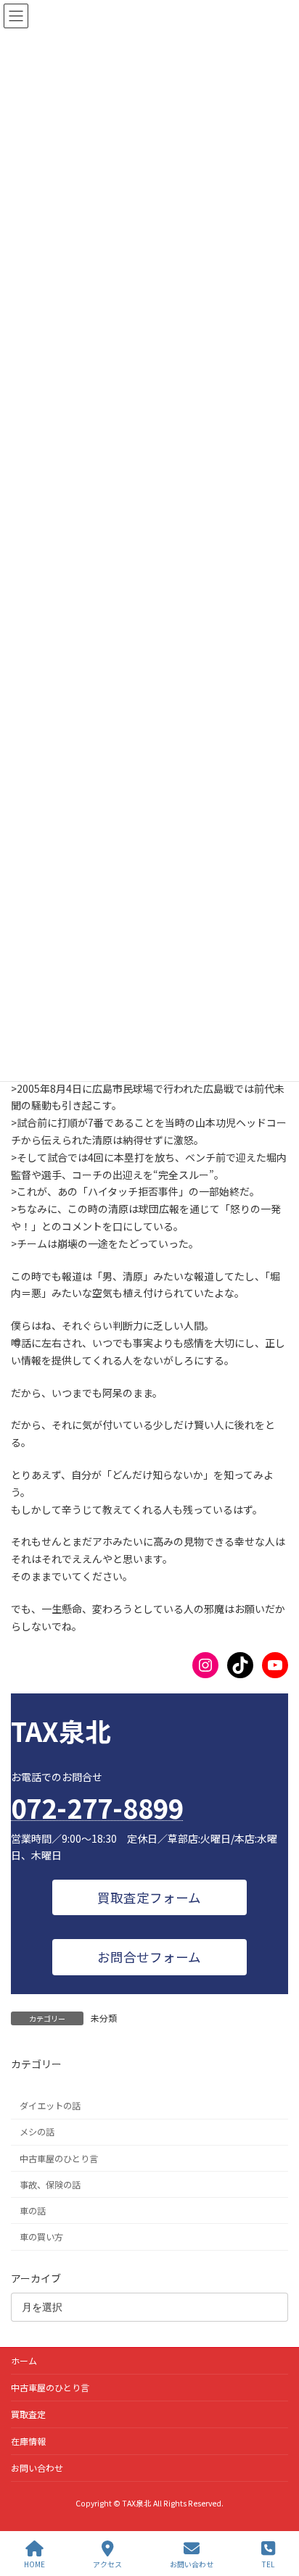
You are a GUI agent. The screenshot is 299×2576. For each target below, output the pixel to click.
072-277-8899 (97, 1807)
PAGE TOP (276, 2510)
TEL (268, 2564)
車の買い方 (41, 2237)
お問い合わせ (37, 2468)
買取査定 (28, 2414)
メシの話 (37, 2133)
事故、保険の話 (50, 2185)
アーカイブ (36, 2278)
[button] (149, 1897)
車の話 (33, 2211)
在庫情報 (28, 2441)
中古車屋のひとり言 (59, 2159)
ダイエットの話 (50, 2106)
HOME (34, 2564)
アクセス (107, 2564)
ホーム (24, 2360)
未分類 (104, 2018)
